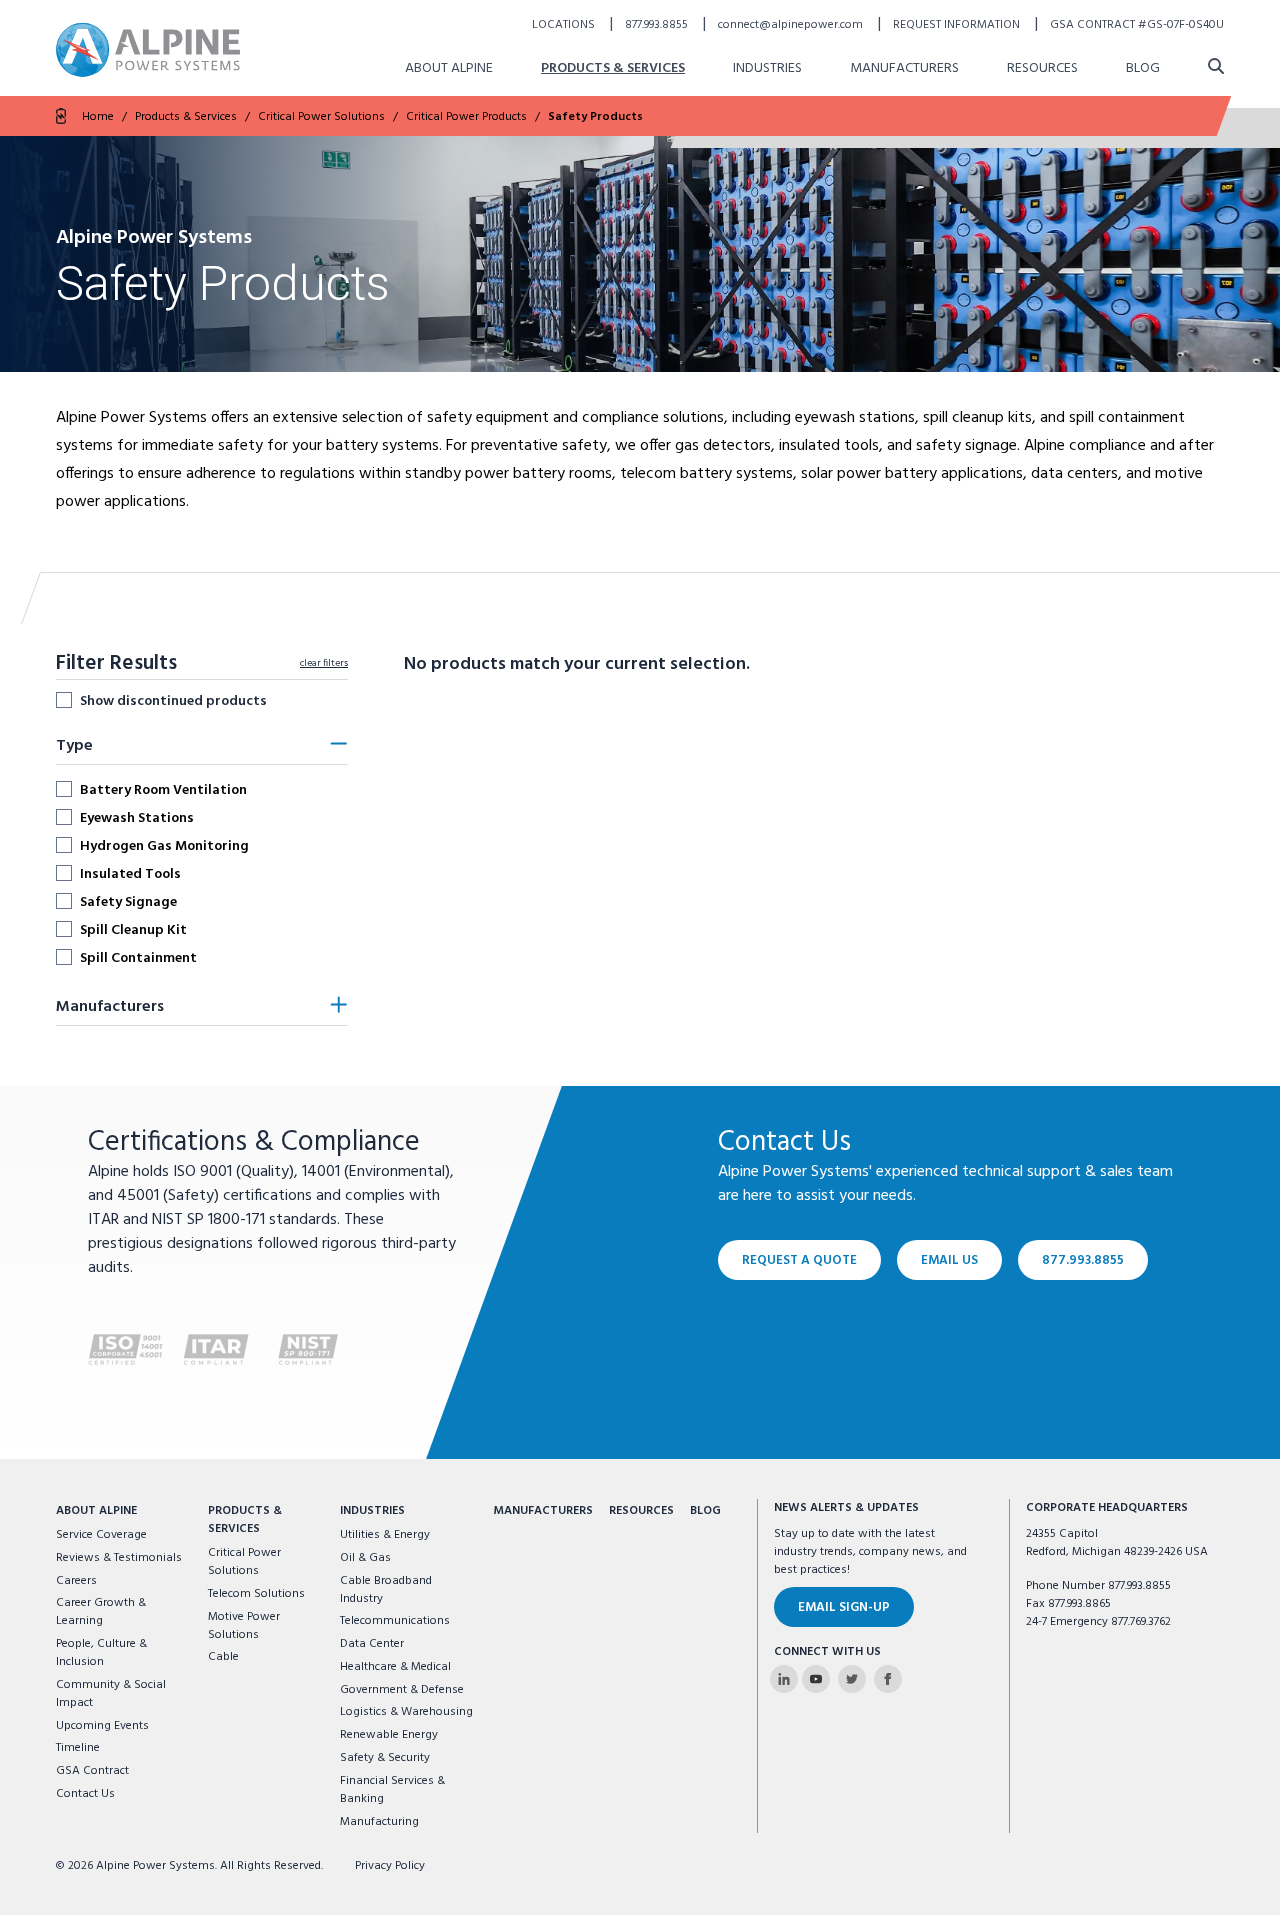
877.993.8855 (658, 25)
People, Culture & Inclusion (101, 1653)
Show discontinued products (173, 701)
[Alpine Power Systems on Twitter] (852, 1679)
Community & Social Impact (111, 1694)
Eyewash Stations (137, 818)
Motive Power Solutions (244, 1626)
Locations (565, 25)
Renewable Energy (389, 1735)
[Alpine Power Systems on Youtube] (816, 1679)
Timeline (78, 1748)
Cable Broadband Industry (386, 1590)
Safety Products (595, 117)
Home (98, 117)
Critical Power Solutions (321, 117)
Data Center (372, 1644)
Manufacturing (379, 1822)
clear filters (324, 663)
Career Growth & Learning (101, 1612)
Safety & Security (385, 1758)
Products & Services (613, 68)
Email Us (949, 1260)
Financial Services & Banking (392, 1790)
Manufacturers (904, 68)
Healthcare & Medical (395, 1667)
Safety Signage (128, 902)
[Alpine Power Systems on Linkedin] (784, 1679)
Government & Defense (402, 1690)
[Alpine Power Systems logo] (148, 49)
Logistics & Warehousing (406, 1712)
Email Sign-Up (844, 1607)
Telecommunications (395, 1621)
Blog (1143, 68)
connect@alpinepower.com (792, 25)
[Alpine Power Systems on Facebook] (888, 1679)
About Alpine (449, 68)
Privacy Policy (390, 1866)
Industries (767, 68)
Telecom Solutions (256, 1594)
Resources (1042, 68)
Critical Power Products (466, 117)
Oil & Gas (365, 1558)
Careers (76, 1581)
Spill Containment (138, 958)
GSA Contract (92, 1771)
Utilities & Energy (385, 1535)
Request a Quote (799, 1260)
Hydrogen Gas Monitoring (164, 846)
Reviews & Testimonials (119, 1558)
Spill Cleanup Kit (133, 930)
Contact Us (85, 1794)
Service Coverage (101, 1535)
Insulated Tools (130, 874)
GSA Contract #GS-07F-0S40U (1137, 25)
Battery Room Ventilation (163, 790)
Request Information (958, 25)
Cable (223, 1657)
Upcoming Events (102, 1726)
